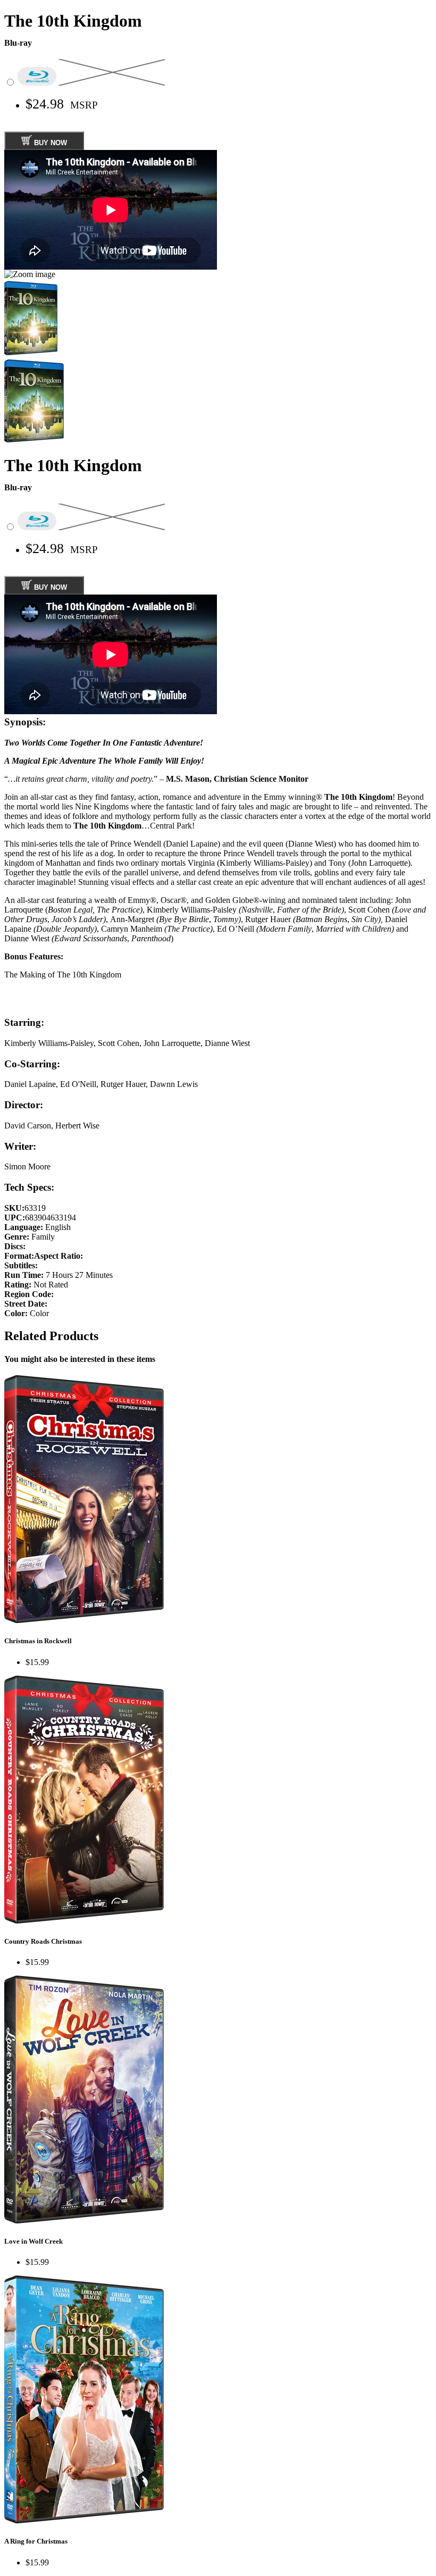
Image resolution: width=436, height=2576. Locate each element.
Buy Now (49, 143)
